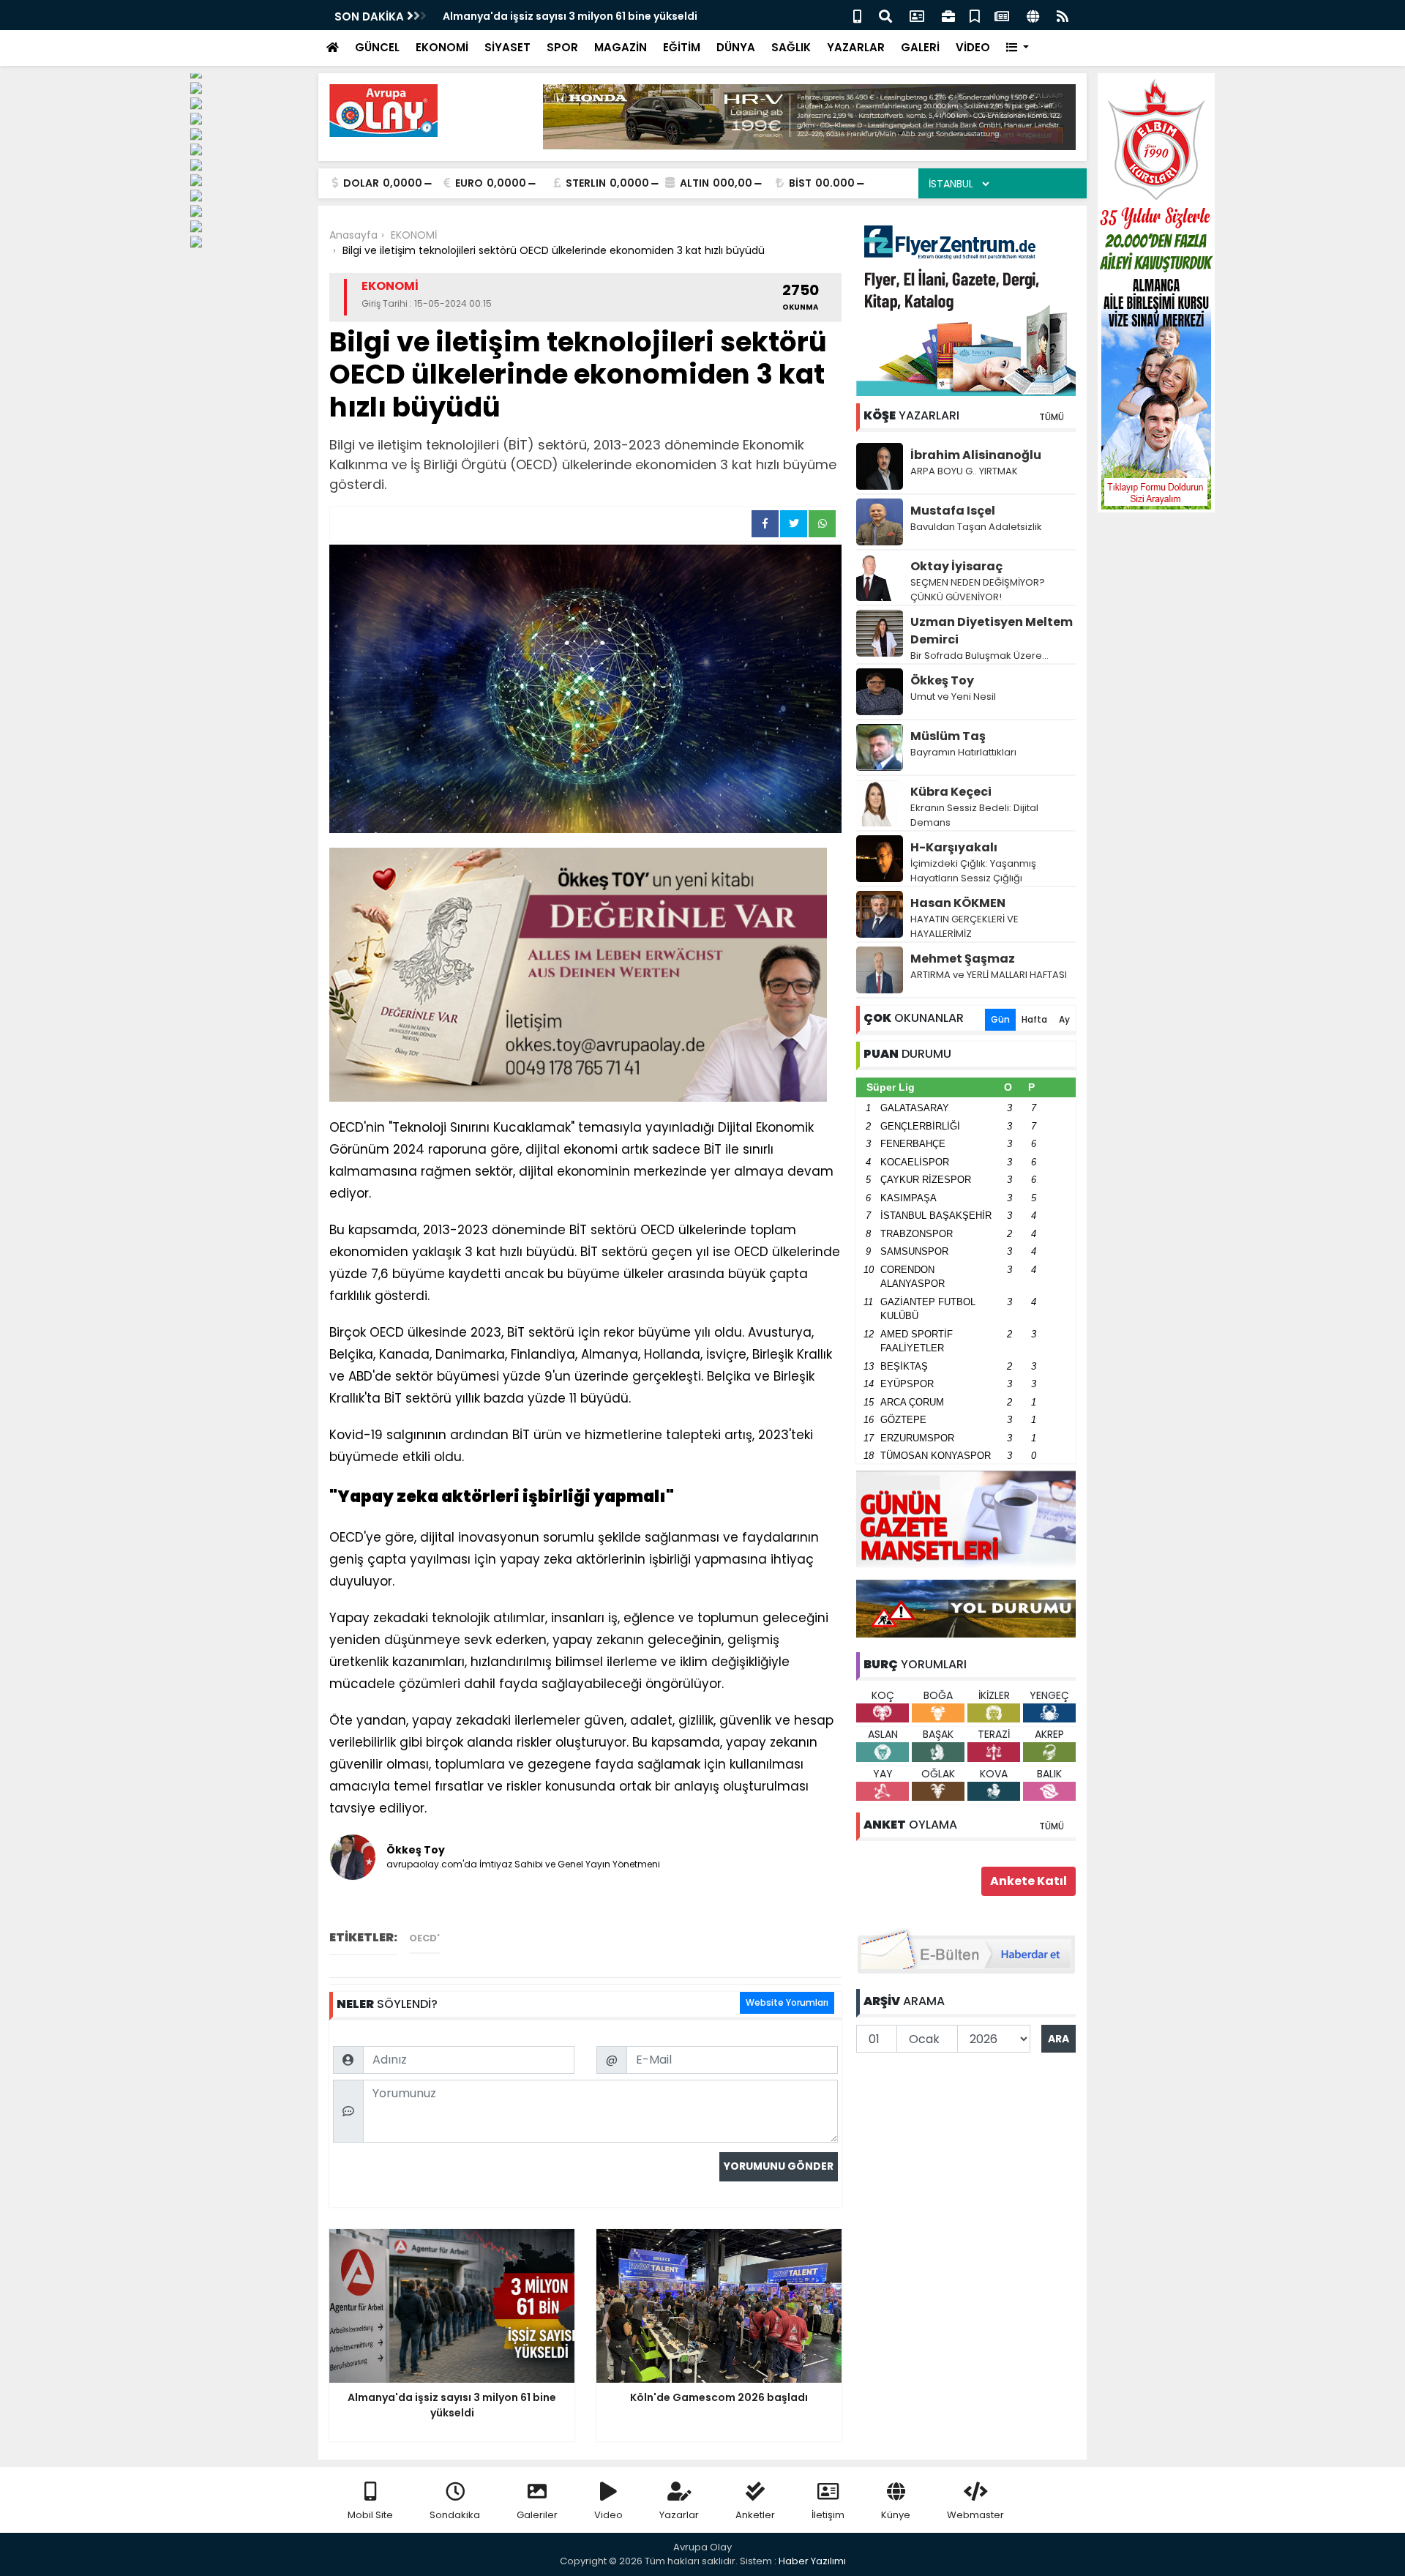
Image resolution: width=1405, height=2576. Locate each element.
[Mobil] (857, 15)
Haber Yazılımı (812, 2561)
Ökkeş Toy (942, 680)
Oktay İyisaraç (956, 566)
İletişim (828, 2515)
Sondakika (455, 2515)
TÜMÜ (1052, 417)
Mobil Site (370, 2515)
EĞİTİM (682, 47)
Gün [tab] (1000, 1019)
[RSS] (1063, 15)
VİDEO (973, 47)
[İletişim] (917, 15)
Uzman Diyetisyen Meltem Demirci (992, 631)
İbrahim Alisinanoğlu (976, 455)
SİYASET (507, 47)
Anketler (755, 2515)
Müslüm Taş (948, 736)
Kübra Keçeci (951, 792)
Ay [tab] (1064, 1019)
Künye (896, 2515)
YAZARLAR (856, 47)
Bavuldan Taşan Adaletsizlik (976, 527)
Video (608, 2515)
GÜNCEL (377, 47)
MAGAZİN (621, 47)
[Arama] (885, 15)
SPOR (562, 47)
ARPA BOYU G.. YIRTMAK (964, 471)
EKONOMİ (442, 47)
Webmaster (975, 2515)
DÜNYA (736, 47)
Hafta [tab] (1034, 1019)
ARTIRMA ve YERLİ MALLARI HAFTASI (989, 975)
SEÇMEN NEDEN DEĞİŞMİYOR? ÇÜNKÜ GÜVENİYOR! (978, 590)
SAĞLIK (791, 47)
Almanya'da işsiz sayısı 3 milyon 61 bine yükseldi (570, 16)
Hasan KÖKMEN (958, 903)
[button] (1018, 48)
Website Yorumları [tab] (787, 2002)
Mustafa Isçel (953, 511)
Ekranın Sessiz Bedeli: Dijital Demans (974, 815)
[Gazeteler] (1002, 15)
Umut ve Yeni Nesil (953, 697)
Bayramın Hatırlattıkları (963, 752)
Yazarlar (679, 2515)
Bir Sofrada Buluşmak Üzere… (979, 656)
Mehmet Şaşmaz (963, 959)
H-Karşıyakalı (954, 847)
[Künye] (1033, 15)
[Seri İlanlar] (975, 15)
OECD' (424, 1938)
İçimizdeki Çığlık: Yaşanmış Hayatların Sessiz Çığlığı (973, 871)
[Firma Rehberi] (948, 15)
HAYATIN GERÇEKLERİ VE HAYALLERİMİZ (964, 926)
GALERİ (920, 47)
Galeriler (537, 2515)
